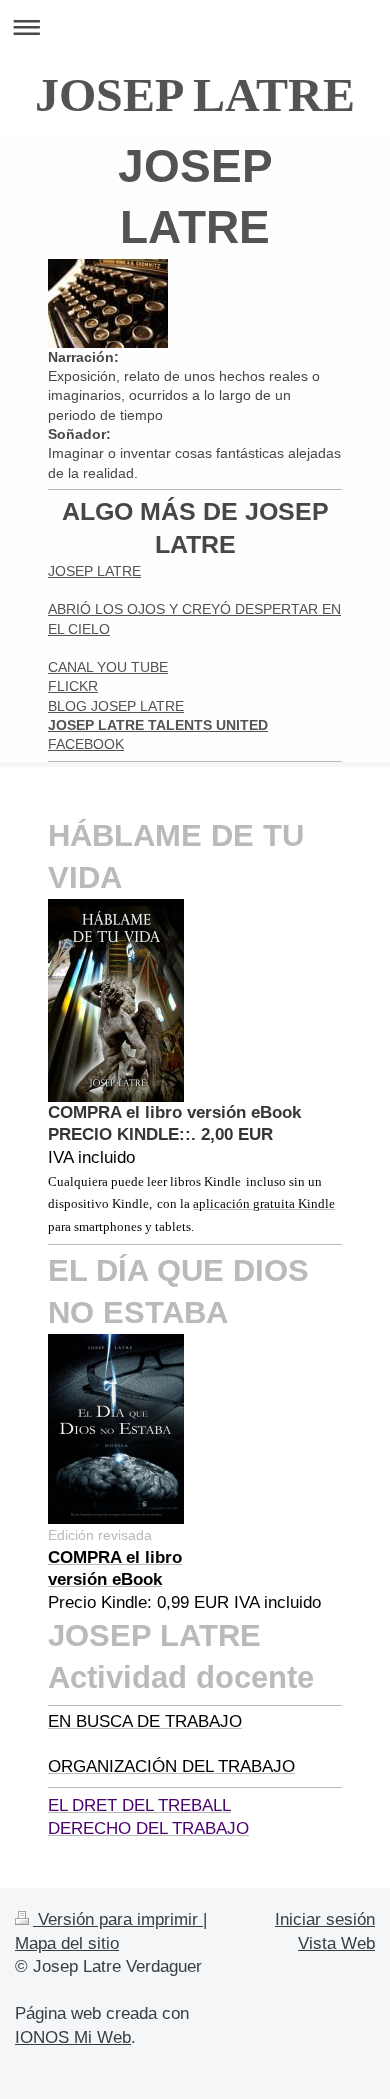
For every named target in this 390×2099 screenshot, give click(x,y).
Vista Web (336, 1943)
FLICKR (73, 686)
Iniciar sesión (325, 1919)
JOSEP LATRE (195, 94)
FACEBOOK (86, 744)
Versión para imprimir (118, 1919)
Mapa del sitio (67, 1943)
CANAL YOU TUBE (108, 667)
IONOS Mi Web (73, 2037)
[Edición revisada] (116, 1429)
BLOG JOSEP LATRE (116, 706)
